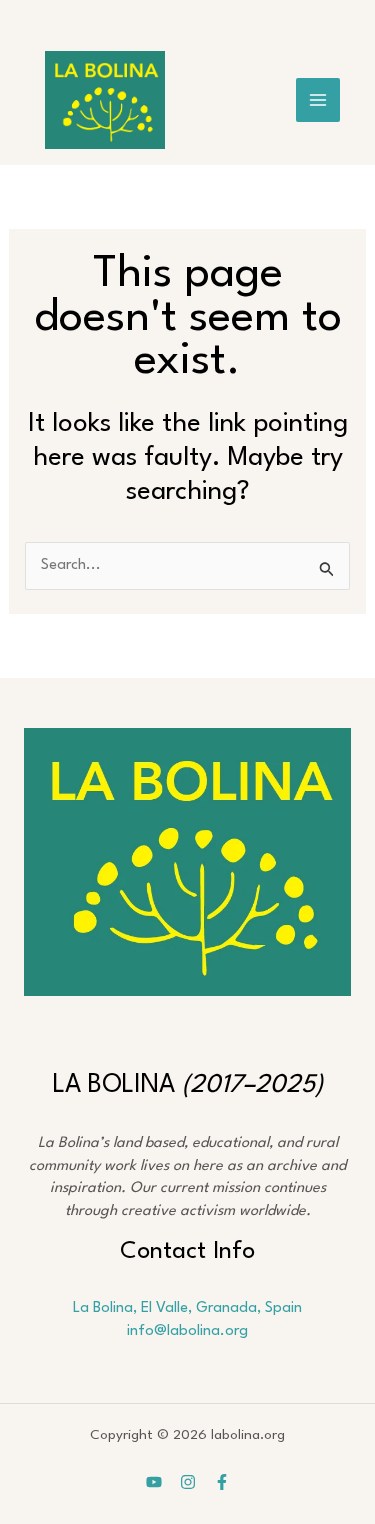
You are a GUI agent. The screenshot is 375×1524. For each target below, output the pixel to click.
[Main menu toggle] (318, 100)
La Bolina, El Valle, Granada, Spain (187, 1308)
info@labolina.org (187, 1331)
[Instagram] (188, 1482)
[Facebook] (222, 1482)
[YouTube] (154, 1482)
